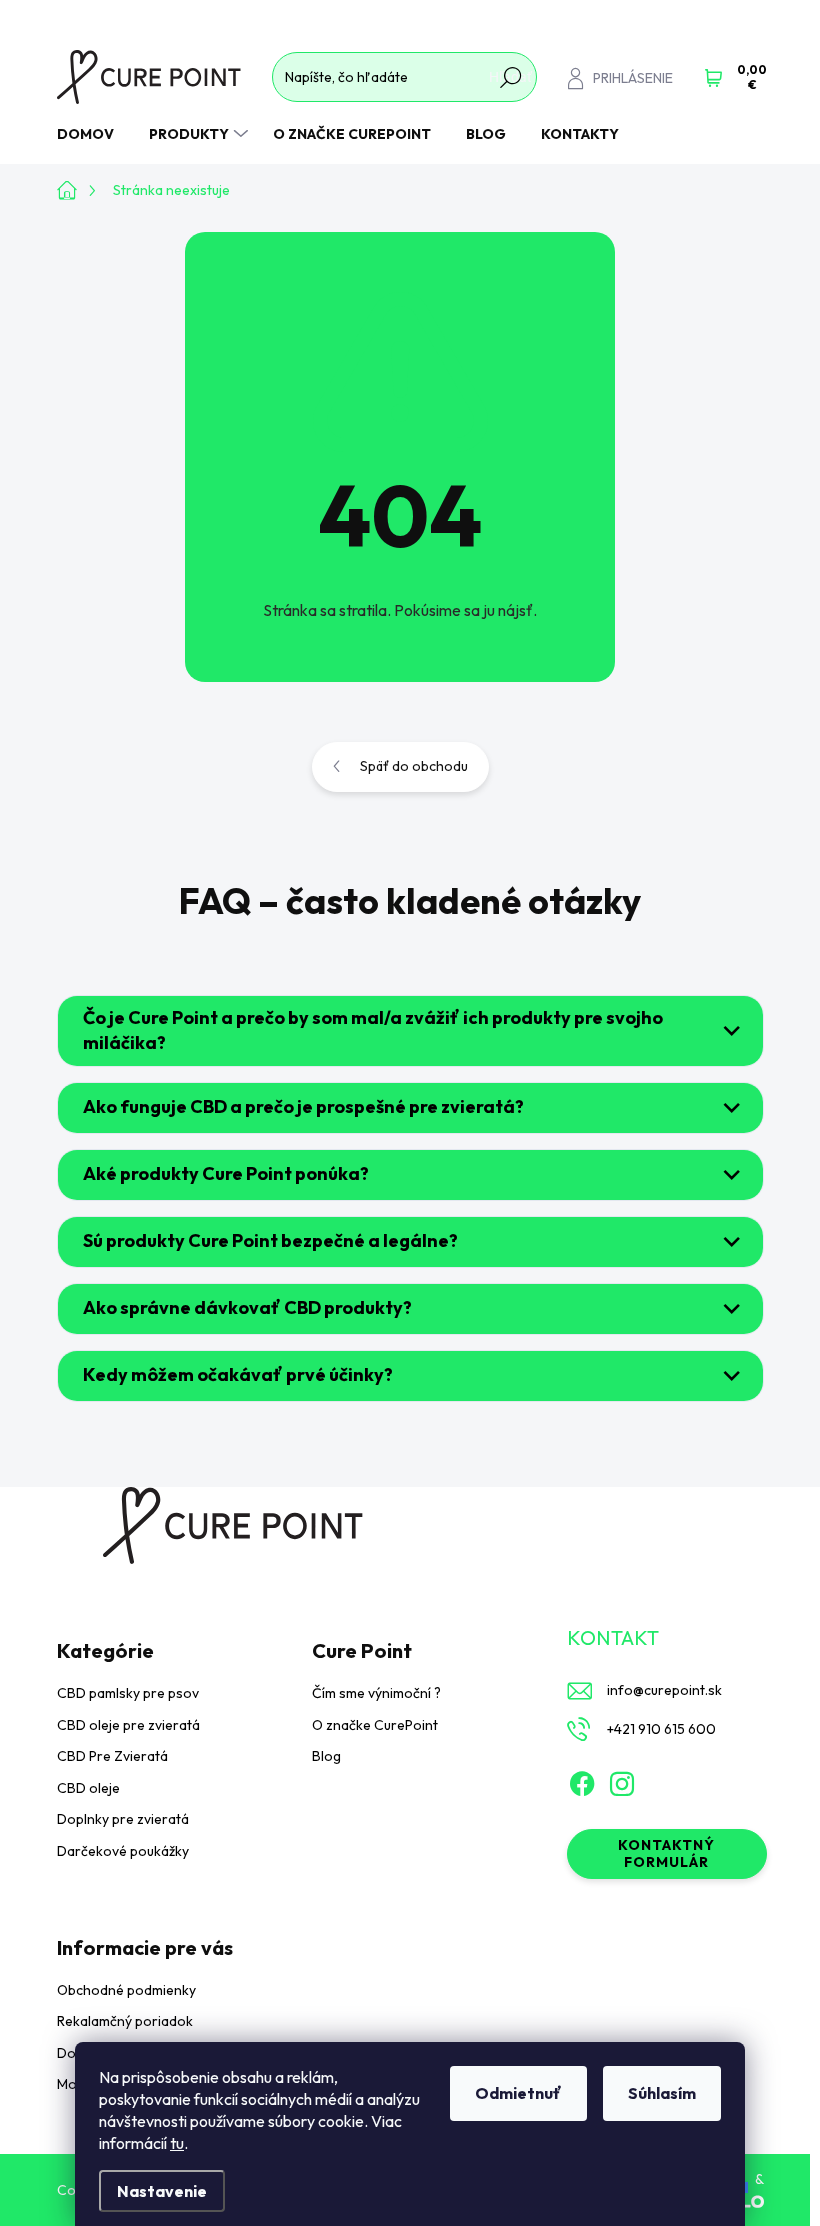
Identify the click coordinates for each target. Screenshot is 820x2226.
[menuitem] (93, 134)
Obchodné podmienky (126, 1990)
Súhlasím (662, 2093)
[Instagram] (622, 1780)
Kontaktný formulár (666, 1853)
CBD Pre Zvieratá (112, 1756)
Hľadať (510, 77)
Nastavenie (162, 2191)
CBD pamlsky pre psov (128, 1693)
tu (177, 2143)
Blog (326, 1756)
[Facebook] (582, 1780)
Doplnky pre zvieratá (123, 1819)
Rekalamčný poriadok (125, 2021)
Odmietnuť (518, 2093)
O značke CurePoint (375, 1725)
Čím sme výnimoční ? (376, 1693)
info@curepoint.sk (664, 1690)
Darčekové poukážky (123, 1851)
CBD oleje (88, 1788)
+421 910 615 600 (661, 1729)
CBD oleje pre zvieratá (128, 1725)
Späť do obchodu (414, 766)
